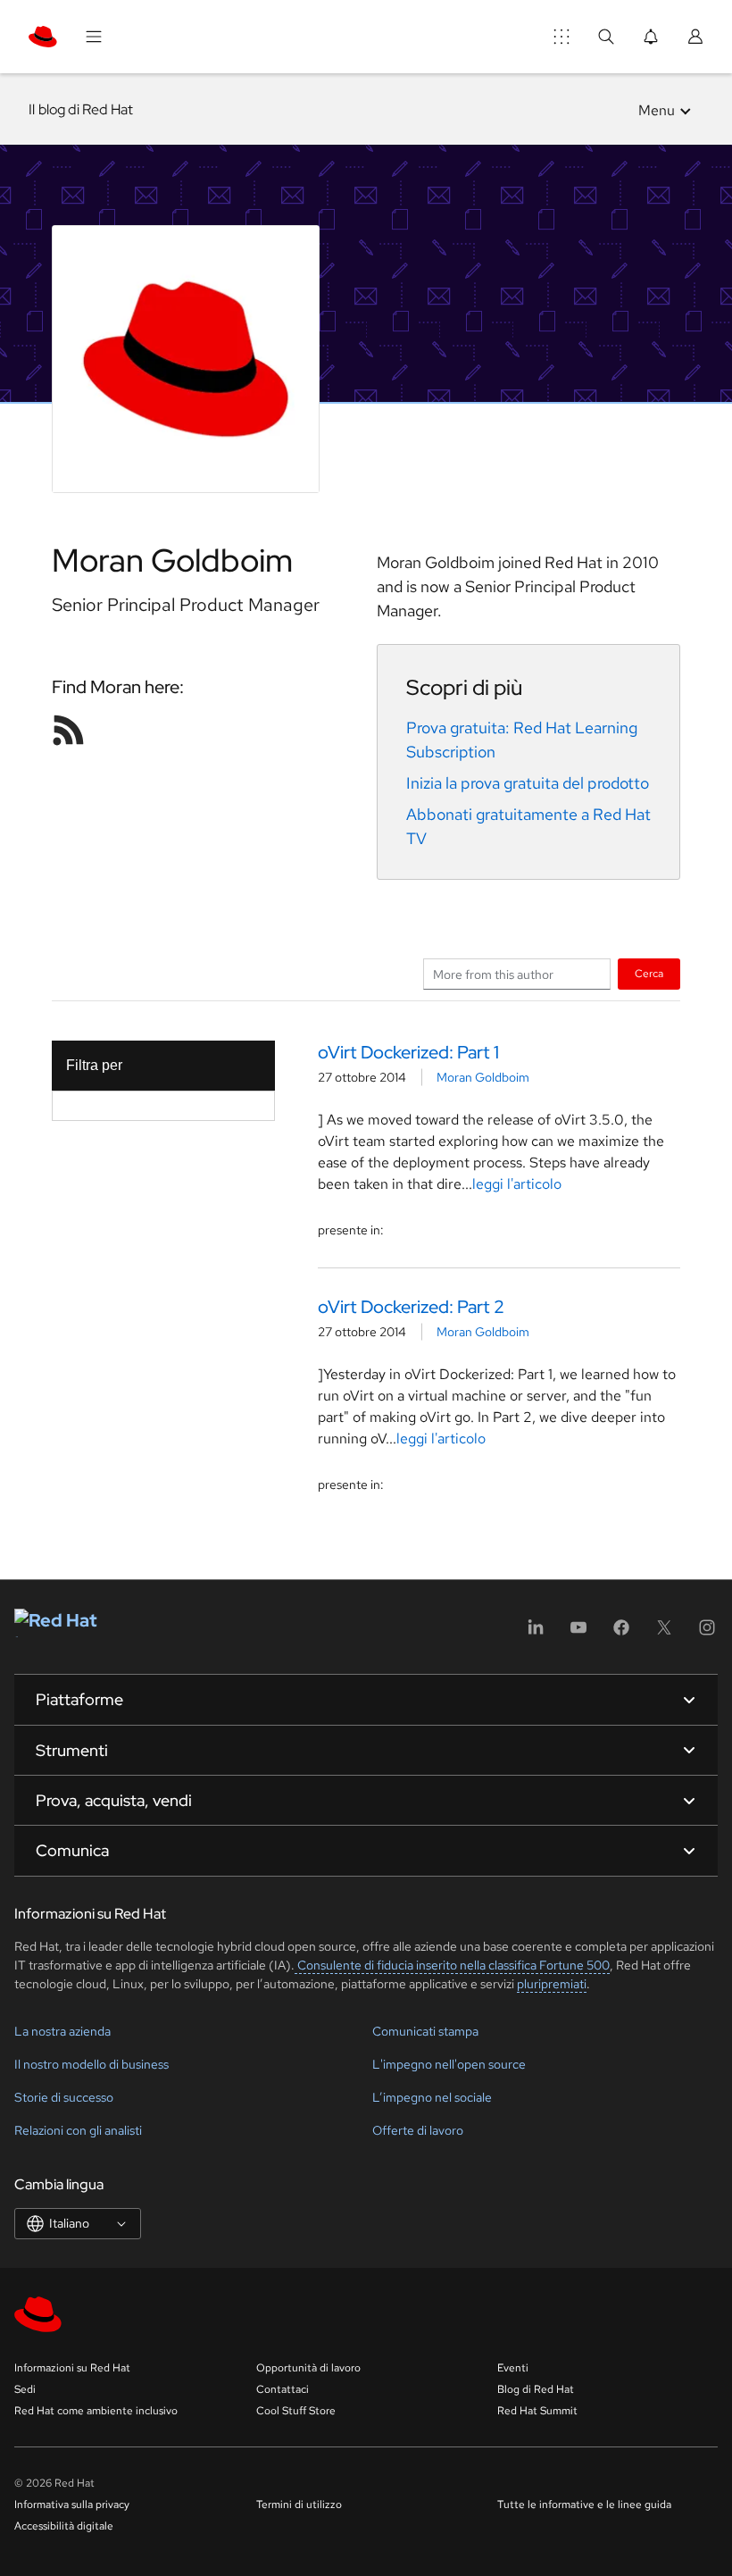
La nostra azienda (62, 2031)
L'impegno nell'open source (449, 2064)
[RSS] (69, 730)
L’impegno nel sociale (432, 2097)
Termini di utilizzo (299, 2505)
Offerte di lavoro (418, 2130)
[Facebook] (621, 1633)
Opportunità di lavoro (308, 2368)
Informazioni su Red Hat (72, 2368)
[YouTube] (578, 1633)
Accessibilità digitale (64, 2526)
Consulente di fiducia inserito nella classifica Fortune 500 (452, 1965)
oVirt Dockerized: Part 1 (408, 1052)
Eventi (513, 2368)
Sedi (25, 2389)
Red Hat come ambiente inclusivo (96, 2411)
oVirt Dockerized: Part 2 (411, 1307)
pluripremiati (552, 1984)
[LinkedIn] (536, 1633)
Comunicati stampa (425, 2031)
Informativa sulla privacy (72, 2505)
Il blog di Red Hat (81, 109)
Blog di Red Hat (536, 2389)
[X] (664, 1633)
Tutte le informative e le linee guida (584, 2505)
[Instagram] (707, 1633)
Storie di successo (64, 2097)
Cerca (649, 973)
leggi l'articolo (517, 1184)
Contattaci (283, 2389)
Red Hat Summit (537, 2411)
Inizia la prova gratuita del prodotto (528, 783)
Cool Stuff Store (296, 2411)
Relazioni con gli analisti (78, 2130)
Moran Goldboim (483, 1077)
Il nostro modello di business (91, 2064)
